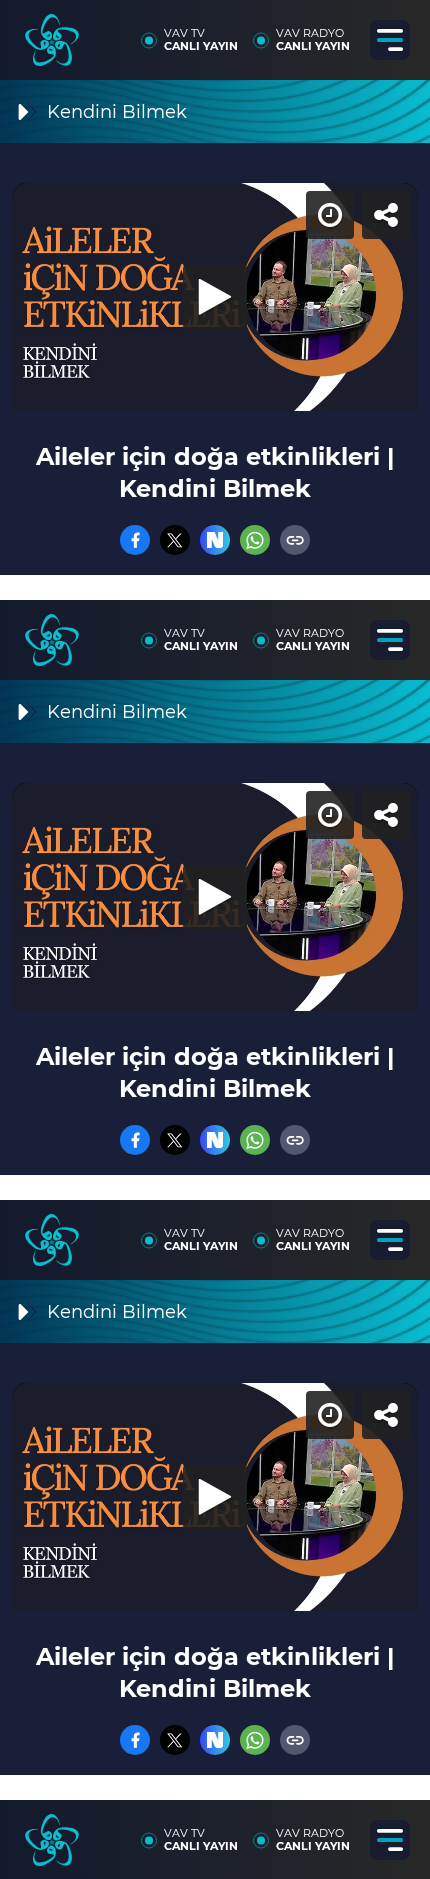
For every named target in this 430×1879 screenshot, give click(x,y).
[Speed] (342, 32)
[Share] (398, 32)
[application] (215, 939)
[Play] (215, 940)
